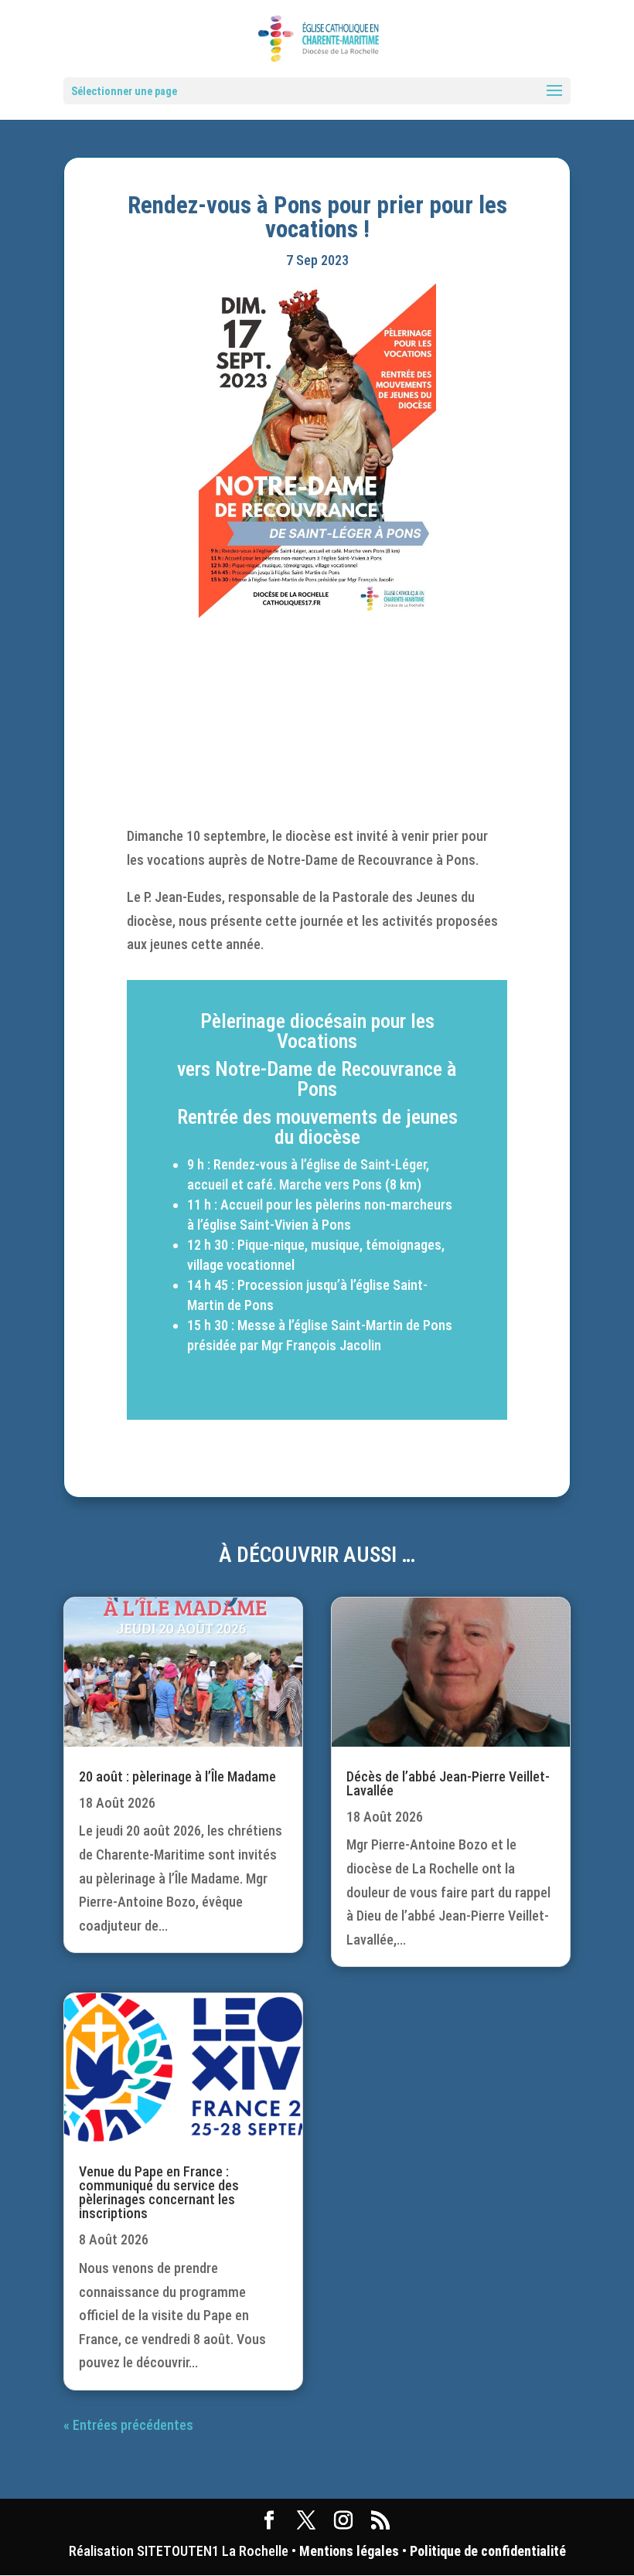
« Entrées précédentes (128, 2425)
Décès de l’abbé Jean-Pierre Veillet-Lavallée (448, 1783)
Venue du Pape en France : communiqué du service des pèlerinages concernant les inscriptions (159, 2192)
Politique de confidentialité (488, 2551)
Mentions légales (349, 2551)
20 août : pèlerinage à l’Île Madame (177, 1776)
